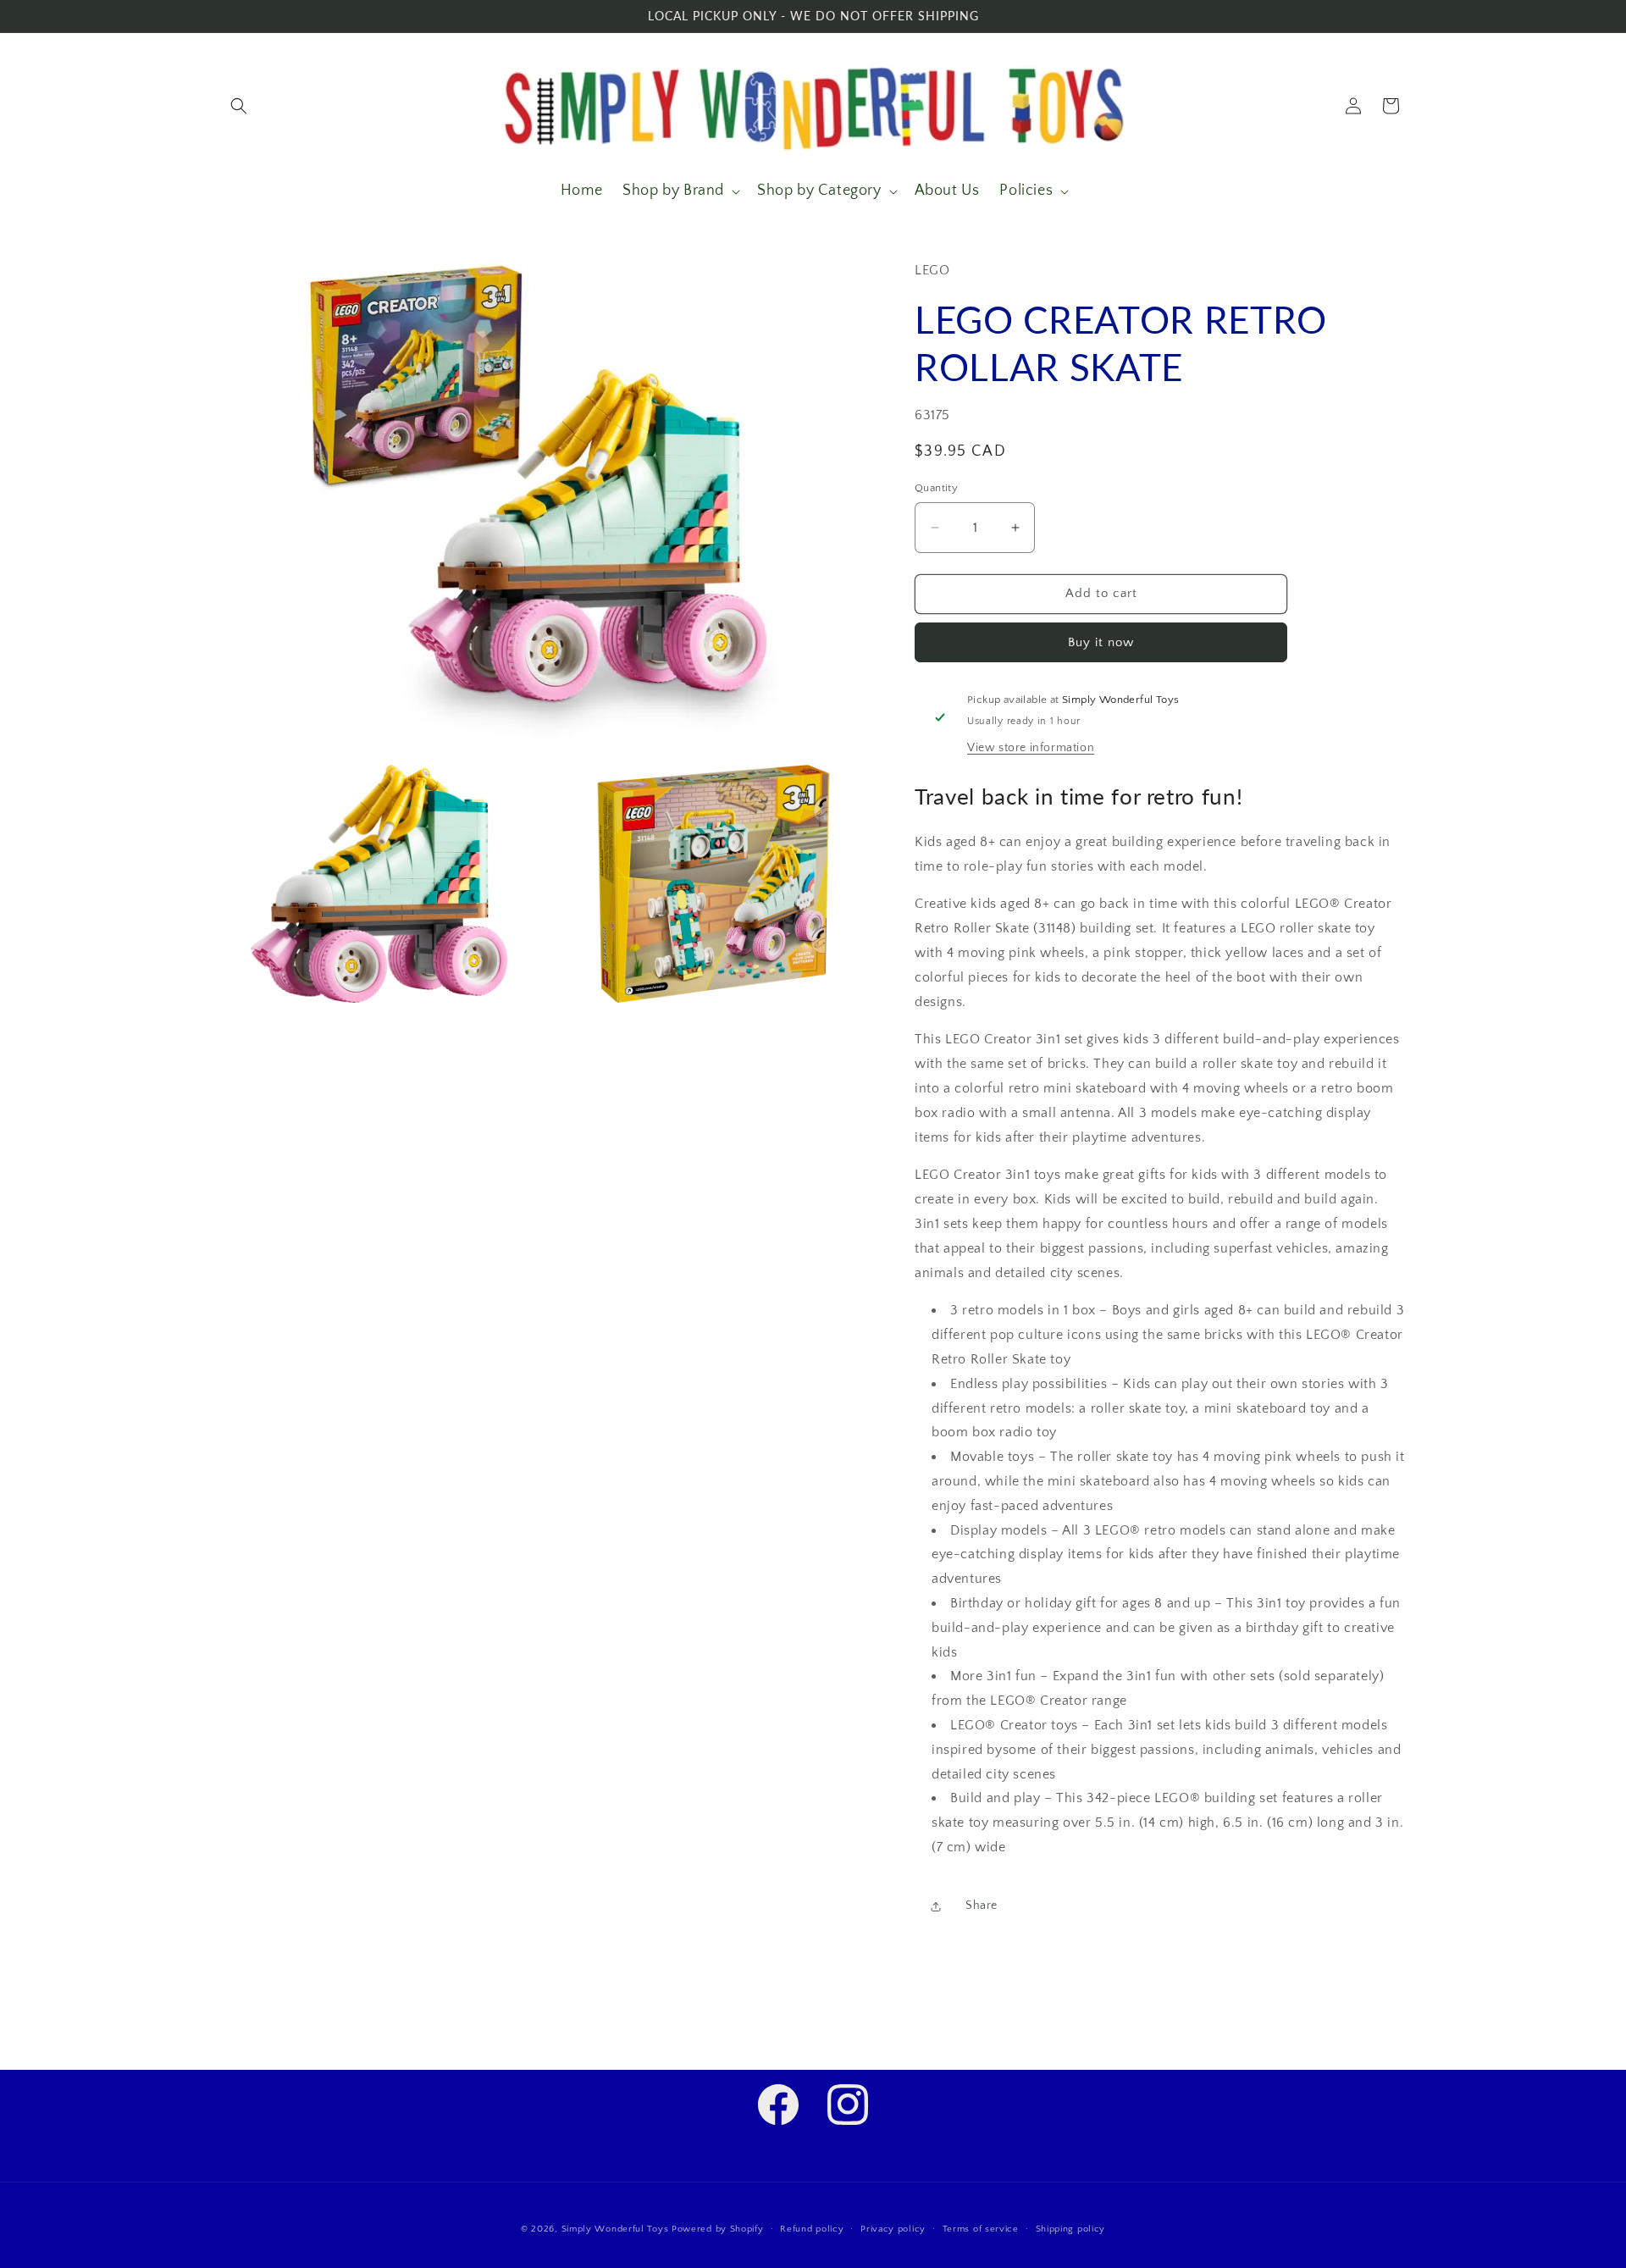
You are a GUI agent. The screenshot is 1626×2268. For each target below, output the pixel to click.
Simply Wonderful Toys (615, 2229)
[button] (239, 106)
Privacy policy (893, 2229)
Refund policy (812, 2229)
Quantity (936, 488)
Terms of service (981, 2229)
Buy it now (1101, 642)
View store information (1031, 748)
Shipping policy (1071, 2229)
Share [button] (982, 1906)
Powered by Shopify (718, 2229)
